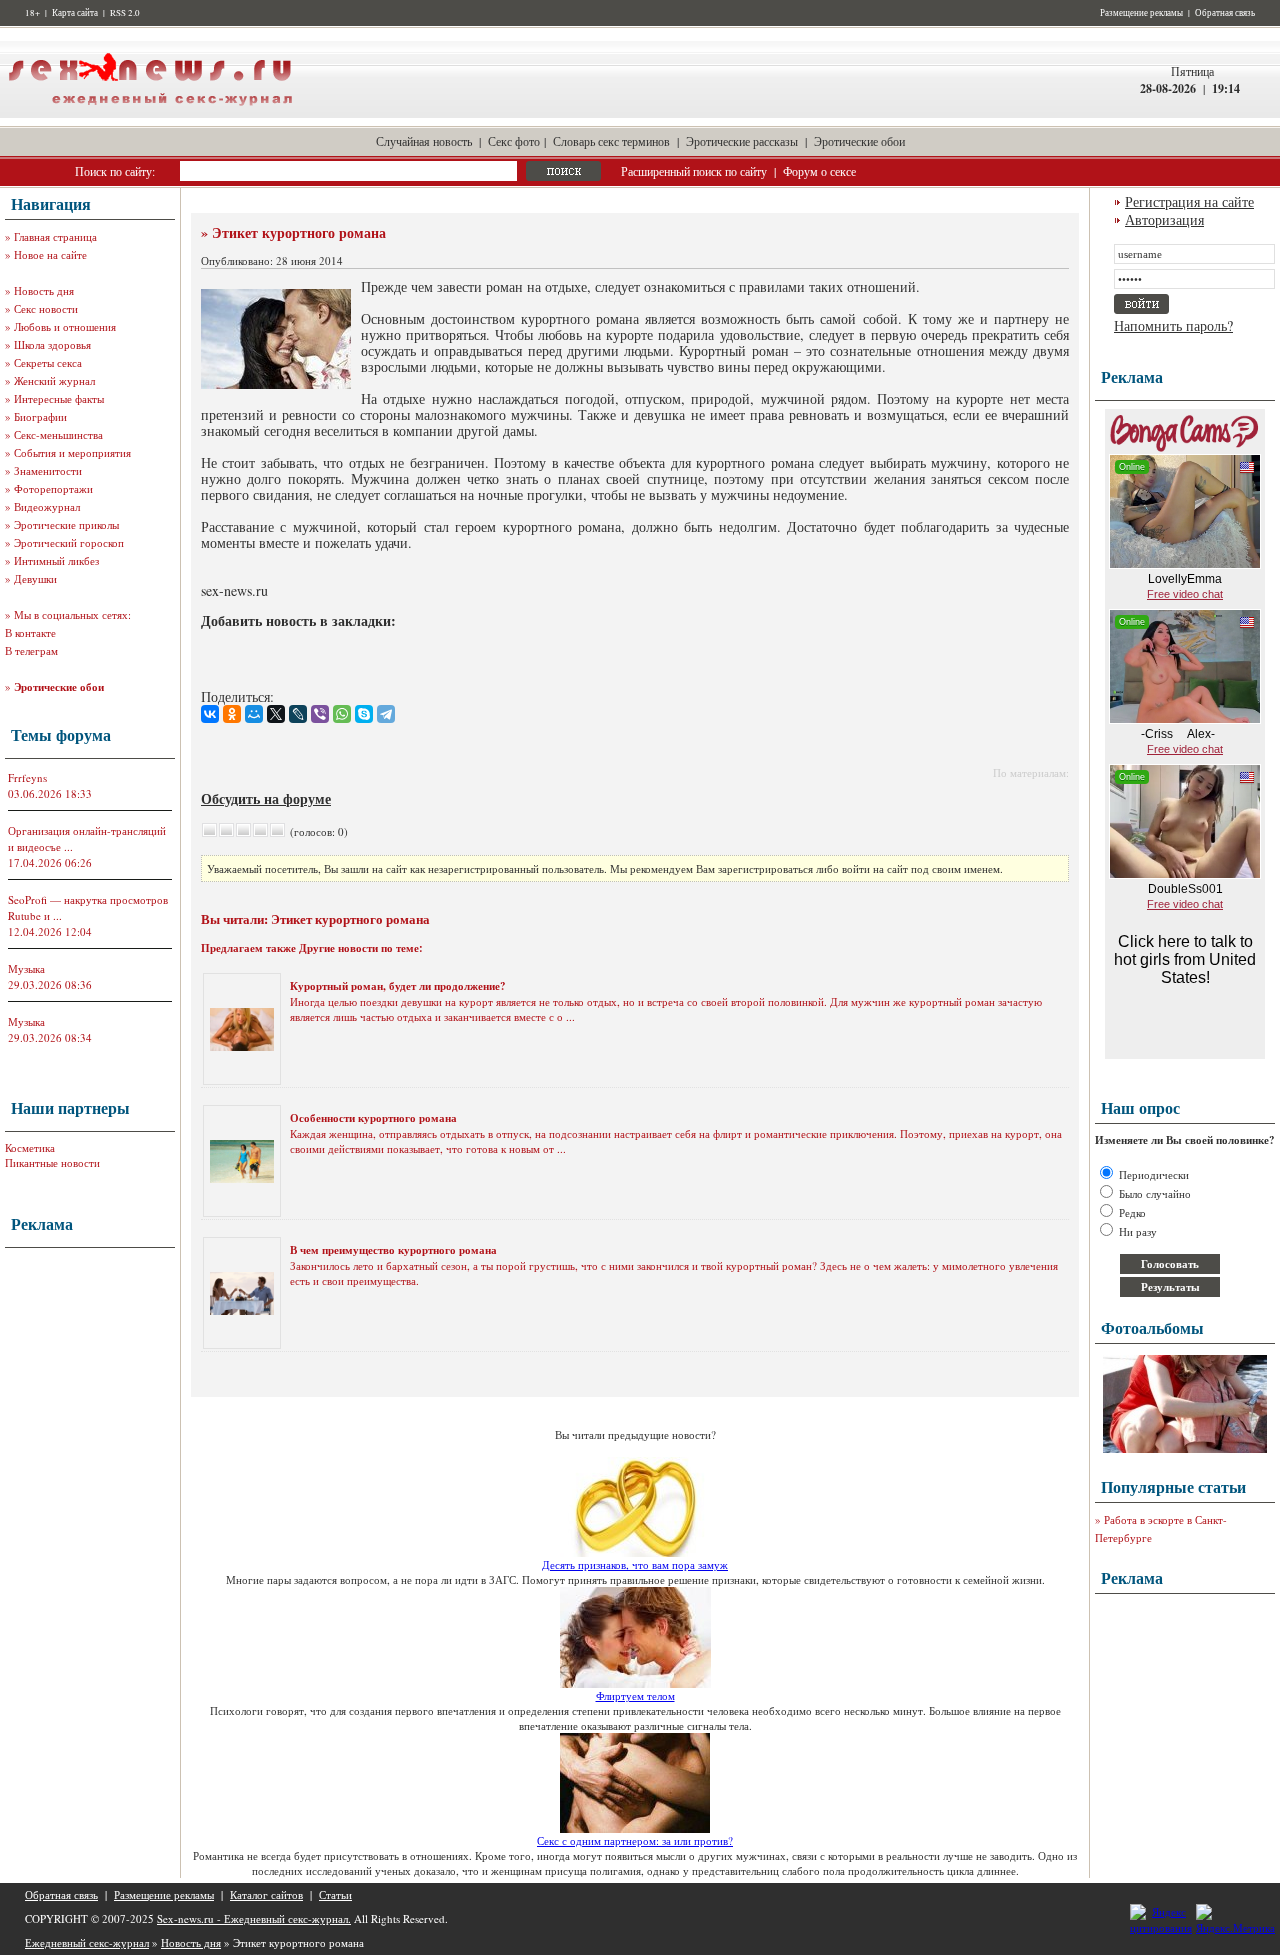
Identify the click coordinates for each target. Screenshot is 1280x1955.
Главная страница (55, 236)
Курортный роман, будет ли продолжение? (398, 986)
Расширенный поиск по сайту (694, 171)
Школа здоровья (52, 344)
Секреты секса (48, 362)
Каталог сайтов (266, 1894)
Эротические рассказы (742, 141)
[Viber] (320, 714)
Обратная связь (1225, 13)
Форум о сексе (819, 171)
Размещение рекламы (1141, 13)
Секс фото (514, 141)
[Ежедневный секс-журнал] (150, 113)
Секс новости (46, 308)
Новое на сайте (50, 254)
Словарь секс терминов (611, 141)
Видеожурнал (47, 506)
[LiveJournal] (298, 714)
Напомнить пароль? (1173, 325)
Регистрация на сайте (1189, 201)
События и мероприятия (72, 452)
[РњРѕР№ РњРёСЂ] (254, 714)
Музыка (26, 968)
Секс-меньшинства (58, 434)
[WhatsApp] (342, 714)
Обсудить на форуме (266, 798)
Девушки (35, 578)
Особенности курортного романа (373, 1118)
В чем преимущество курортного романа (393, 1250)
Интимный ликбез (56, 560)
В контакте (30, 632)
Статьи (335, 1894)
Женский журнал (54, 380)
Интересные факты (59, 398)
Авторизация (1164, 219)
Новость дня (44, 290)
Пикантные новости (52, 1162)
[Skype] (364, 714)
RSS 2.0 (125, 13)
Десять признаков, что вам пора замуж (635, 1564)
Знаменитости (48, 470)
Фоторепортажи (53, 488)
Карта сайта (75, 13)
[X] (276, 714)
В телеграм (31, 650)
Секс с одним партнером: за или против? (635, 1840)
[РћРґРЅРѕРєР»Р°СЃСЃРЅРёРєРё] (232, 714)
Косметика (30, 1147)
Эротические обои (859, 141)
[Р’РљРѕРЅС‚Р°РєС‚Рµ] (210, 714)
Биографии (40, 416)
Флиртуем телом (635, 1695)
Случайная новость (424, 141)
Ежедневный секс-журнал (87, 1942)
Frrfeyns (27, 777)
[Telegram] (386, 714)
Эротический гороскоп (69, 542)
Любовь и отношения (65, 326)
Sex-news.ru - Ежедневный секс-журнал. (254, 1918)
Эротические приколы (66, 524)
